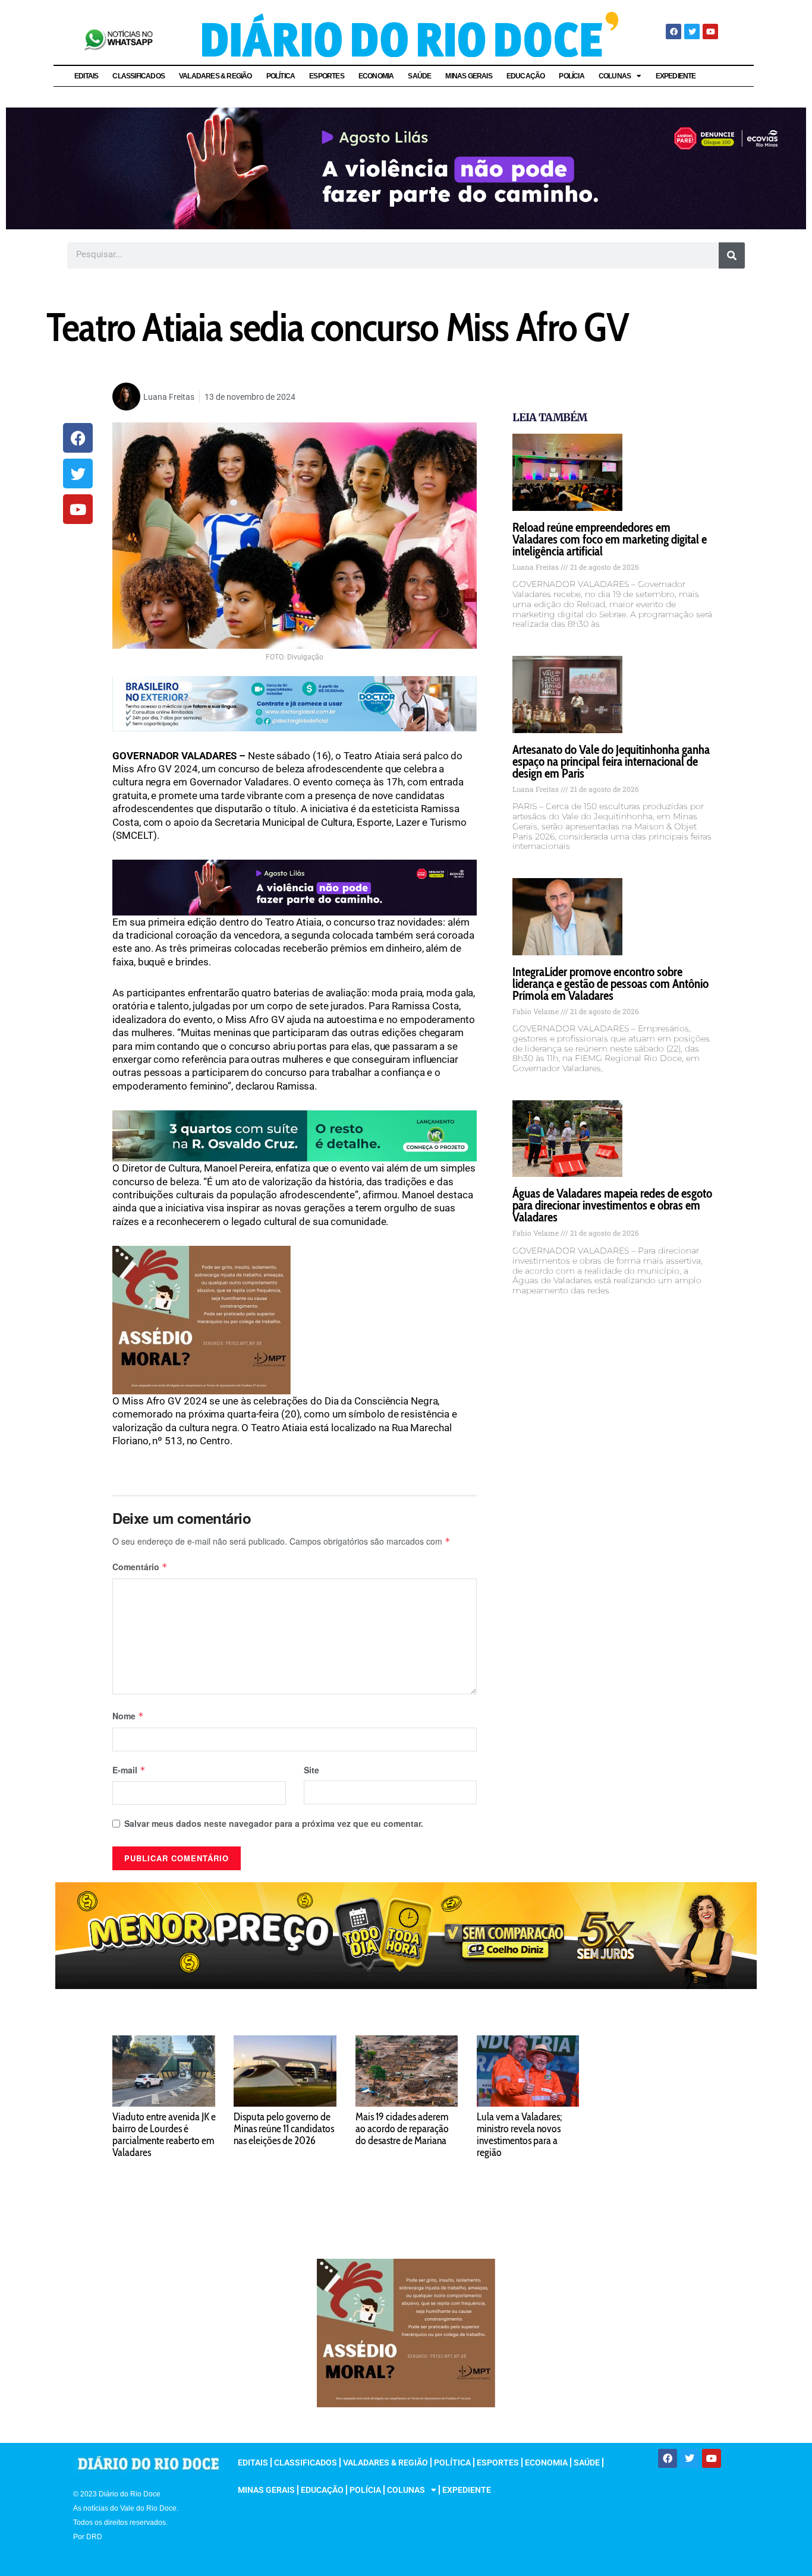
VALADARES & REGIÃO (215, 76)
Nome (128, 1716)
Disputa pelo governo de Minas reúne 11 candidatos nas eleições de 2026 (284, 2129)
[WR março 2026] (295, 1135)
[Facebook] (673, 31)
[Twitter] (692, 31)
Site (311, 1770)
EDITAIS (86, 76)
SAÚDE (419, 76)
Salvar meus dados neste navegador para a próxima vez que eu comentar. (274, 1823)
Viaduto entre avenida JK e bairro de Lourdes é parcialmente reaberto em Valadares (164, 2135)
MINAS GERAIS (468, 76)
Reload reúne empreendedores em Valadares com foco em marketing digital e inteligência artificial (610, 539)
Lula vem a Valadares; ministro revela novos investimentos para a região (519, 2135)
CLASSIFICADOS (139, 76)
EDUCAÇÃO (526, 76)
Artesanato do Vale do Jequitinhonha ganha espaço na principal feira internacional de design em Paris (611, 761)
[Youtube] (710, 31)
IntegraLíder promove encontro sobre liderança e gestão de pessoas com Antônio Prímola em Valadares (610, 984)
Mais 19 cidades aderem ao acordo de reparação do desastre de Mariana (402, 2129)
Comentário (140, 1567)
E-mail (129, 1770)
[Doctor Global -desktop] (295, 703)
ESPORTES (327, 76)
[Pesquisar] (732, 255)
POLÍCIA (571, 76)
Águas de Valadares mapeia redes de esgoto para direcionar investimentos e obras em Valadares (612, 1205)
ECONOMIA (376, 76)
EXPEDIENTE (676, 76)
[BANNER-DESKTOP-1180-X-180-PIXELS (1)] (406, 1934)
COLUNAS (615, 76)
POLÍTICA (281, 76)
